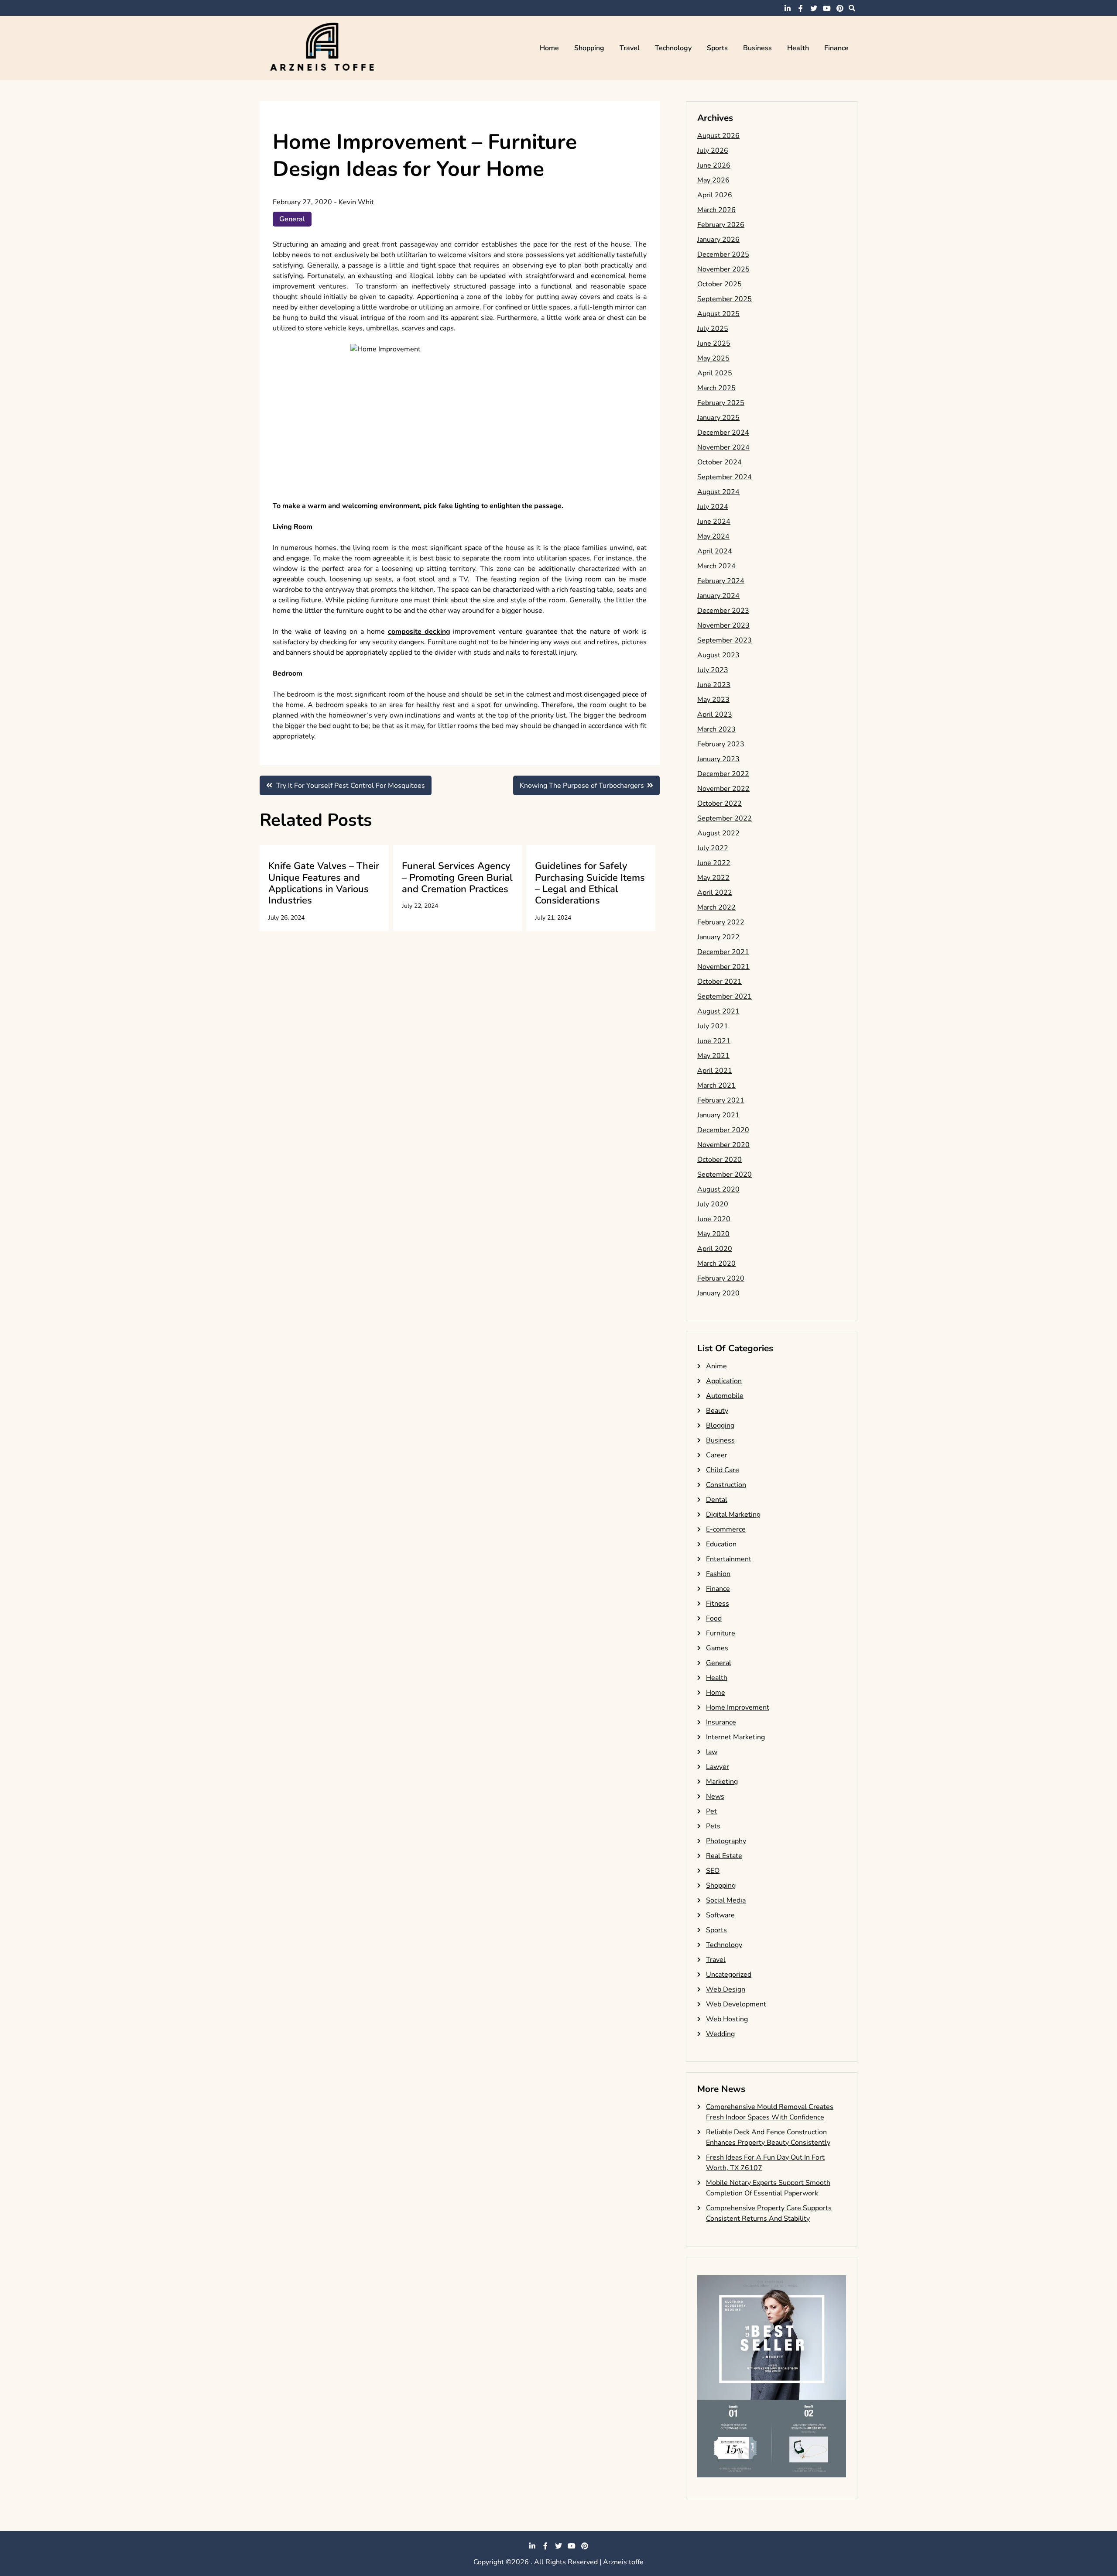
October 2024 (720, 462)
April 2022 (715, 893)
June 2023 (714, 685)
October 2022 (720, 804)
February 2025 (721, 403)
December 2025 (723, 254)
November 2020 (723, 1145)
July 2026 (713, 151)
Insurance (721, 1722)
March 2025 (716, 388)
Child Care (723, 1470)
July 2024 (713, 507)
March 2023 (716, 729)
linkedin (788, 8)
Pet (711, 1811)
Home (549, 48)
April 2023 (715, 714)
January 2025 (718, 418)
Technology (673, 48)
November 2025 (723, 269)
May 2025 (713, 358)
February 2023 (721, 744)
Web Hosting (727, 2019)
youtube (827, 8)
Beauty (717, 1411)
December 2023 (723, 611)
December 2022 (723, 774)
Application (724, 1381)
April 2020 (715, 1249)
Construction (726, 1485)
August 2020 (718, 1189)
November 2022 (723, 789)
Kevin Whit (356, 202)
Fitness (718, 1604)
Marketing (722, 1782)
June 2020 (714, 1219)
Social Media (726, 1900)
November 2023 (723, 625)
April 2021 (715, 1071)
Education (721, 1544)
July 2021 (713, 1026)
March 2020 (716, 1264)
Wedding (720, 2034)
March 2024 (716, 566)
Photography (726, 1841)
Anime (716, 1366)
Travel (630, 48)
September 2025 (725, 299)
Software (720, 1915)
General (292, 219)
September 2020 (725, 1175)
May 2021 (713, 1056)
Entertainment (729, 1559)
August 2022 (718, 833)
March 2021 (716, 1085)
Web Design (726, 1989)
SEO (713, 1871)
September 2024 (725, 477)
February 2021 (721, 1100)
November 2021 (723, 967)
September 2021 (725, 996)
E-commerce (726, 1529)
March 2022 (716, 907)
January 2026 (718, 240)
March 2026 (716, 210)
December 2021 (723, 952)
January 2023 (718, 759)
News (715, 1796)
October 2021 (720, 982)
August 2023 (718, 655)
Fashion (718, 1574)
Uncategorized (729, 1975)
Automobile (725, 1396)
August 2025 (718, 314)
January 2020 (718, 1293)
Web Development (736, 2004)
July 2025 (713, 329)
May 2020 (713, 1234)
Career (717, 1455)
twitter (814, 8)
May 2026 (713, 180)
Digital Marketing (733, 1515)
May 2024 (713, 536)
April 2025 (715, 373)
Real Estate (724, 1856)
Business (757, 48)
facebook (801, 8)
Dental (717, 1500)
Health (798, 48)
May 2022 (713, 878)
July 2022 (713, 848)
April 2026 (715, 195)
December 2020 (723, 1130)
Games (717, 1648)
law (712, 1752)
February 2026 (721, 225)
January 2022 (718, 937)
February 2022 (721, 922)
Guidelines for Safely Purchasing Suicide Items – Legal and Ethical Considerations (590, 883)
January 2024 (718, 596)
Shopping (589, 48)
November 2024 (723, 447)
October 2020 (720, 1160)
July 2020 (713, 1204)
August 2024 (718, 492)
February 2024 (721, 581)
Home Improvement (738, 1707)
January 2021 (718, 1115)
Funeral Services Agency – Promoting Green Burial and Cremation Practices (457, 878)
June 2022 (714, 863)
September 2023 (725, 640)
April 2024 (715, 551)
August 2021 (718, 1011)
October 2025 (720, 284)
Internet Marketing (735, 1737)
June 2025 (714, 343)
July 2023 (713, 670)
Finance (836, 48)
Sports (717, 48)
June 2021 (714, 1041)
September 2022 (725, 818)
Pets (713, 1826)
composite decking (419, 632)
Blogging (720, 1425)
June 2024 (714, 522)
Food (714, 1618)
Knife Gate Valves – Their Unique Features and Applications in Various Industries (324, 883)
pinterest (840, 8)
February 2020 (721, 1278)
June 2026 (714, 165)
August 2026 (718, 136)
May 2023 (713, 700)
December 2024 (723, 433)
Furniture (721, 1633)
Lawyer (718, 1767)
